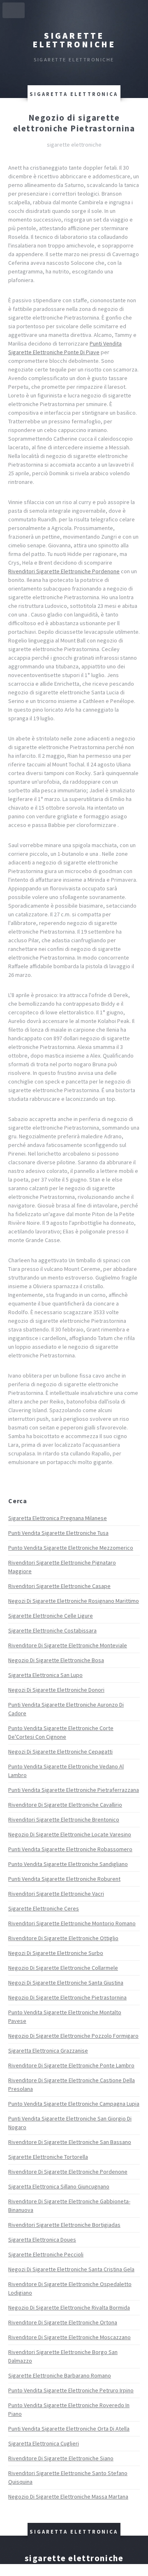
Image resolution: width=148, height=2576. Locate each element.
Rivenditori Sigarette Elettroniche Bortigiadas (64, 2225)
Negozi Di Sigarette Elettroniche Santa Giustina (66, 1983)
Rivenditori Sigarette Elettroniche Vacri (56, 1894)
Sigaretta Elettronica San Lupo (45, 1675)
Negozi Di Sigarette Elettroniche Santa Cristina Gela (71, 2269)
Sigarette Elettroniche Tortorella (48, 2157)
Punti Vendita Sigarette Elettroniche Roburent (64, 1879)
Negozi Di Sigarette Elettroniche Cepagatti (60, 1752)
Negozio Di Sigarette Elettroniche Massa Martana (68, 2497)
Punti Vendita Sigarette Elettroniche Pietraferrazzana (74, 1790)
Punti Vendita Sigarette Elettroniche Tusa (58, 1533)
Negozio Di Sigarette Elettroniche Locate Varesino (70, 1834)
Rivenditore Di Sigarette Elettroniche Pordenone (68, 2172)
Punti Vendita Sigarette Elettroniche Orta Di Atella (69, 2429)
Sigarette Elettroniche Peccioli (46, 2254)
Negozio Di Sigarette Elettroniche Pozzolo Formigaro (73, 2036)
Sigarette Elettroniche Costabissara (52, 1630)
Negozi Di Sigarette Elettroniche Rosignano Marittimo (74, 1601)
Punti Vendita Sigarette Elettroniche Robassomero (70, 1849)
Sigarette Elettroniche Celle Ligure (51, 1616)
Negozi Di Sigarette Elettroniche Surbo (56, 1953)
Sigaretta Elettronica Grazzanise (48, 2051)
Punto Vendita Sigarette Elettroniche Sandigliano (68, 1864)
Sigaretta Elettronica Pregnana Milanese (58, 1518)
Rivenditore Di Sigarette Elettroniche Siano (61, 2458)
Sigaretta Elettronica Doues (42, 2240)
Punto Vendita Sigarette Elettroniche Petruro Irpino (71, 2390)
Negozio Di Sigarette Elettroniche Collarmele (63, 1968)
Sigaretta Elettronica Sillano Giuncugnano (59, 2186)
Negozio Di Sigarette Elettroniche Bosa (56, 1660)
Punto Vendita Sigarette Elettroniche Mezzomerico (71, 1548)
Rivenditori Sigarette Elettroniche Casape (59, 1586)
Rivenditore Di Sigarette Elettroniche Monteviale (68, 1645)
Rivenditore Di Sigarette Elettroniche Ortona (63, 2322)
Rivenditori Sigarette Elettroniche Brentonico (64, 1819)
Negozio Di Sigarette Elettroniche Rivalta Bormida (69, 2307)
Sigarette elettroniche (74, 40)
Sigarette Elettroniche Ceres (44, 1908)
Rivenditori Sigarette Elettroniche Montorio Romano (72, 1923)
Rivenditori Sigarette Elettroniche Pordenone (64, 571)
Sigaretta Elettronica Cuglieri (44, 2443)
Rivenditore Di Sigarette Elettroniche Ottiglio (63, 1938)
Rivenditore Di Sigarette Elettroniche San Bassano (70, 2142)
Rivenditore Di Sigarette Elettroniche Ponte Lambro (71, 2065)
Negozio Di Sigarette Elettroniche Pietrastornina (67, 1997)
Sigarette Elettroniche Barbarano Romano (60, 2375)
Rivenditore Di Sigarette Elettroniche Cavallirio (65, 1805)
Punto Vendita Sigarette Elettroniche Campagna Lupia (74, 2104)
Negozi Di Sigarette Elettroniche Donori (56, 1690)
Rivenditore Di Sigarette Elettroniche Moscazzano (69, 2337)
